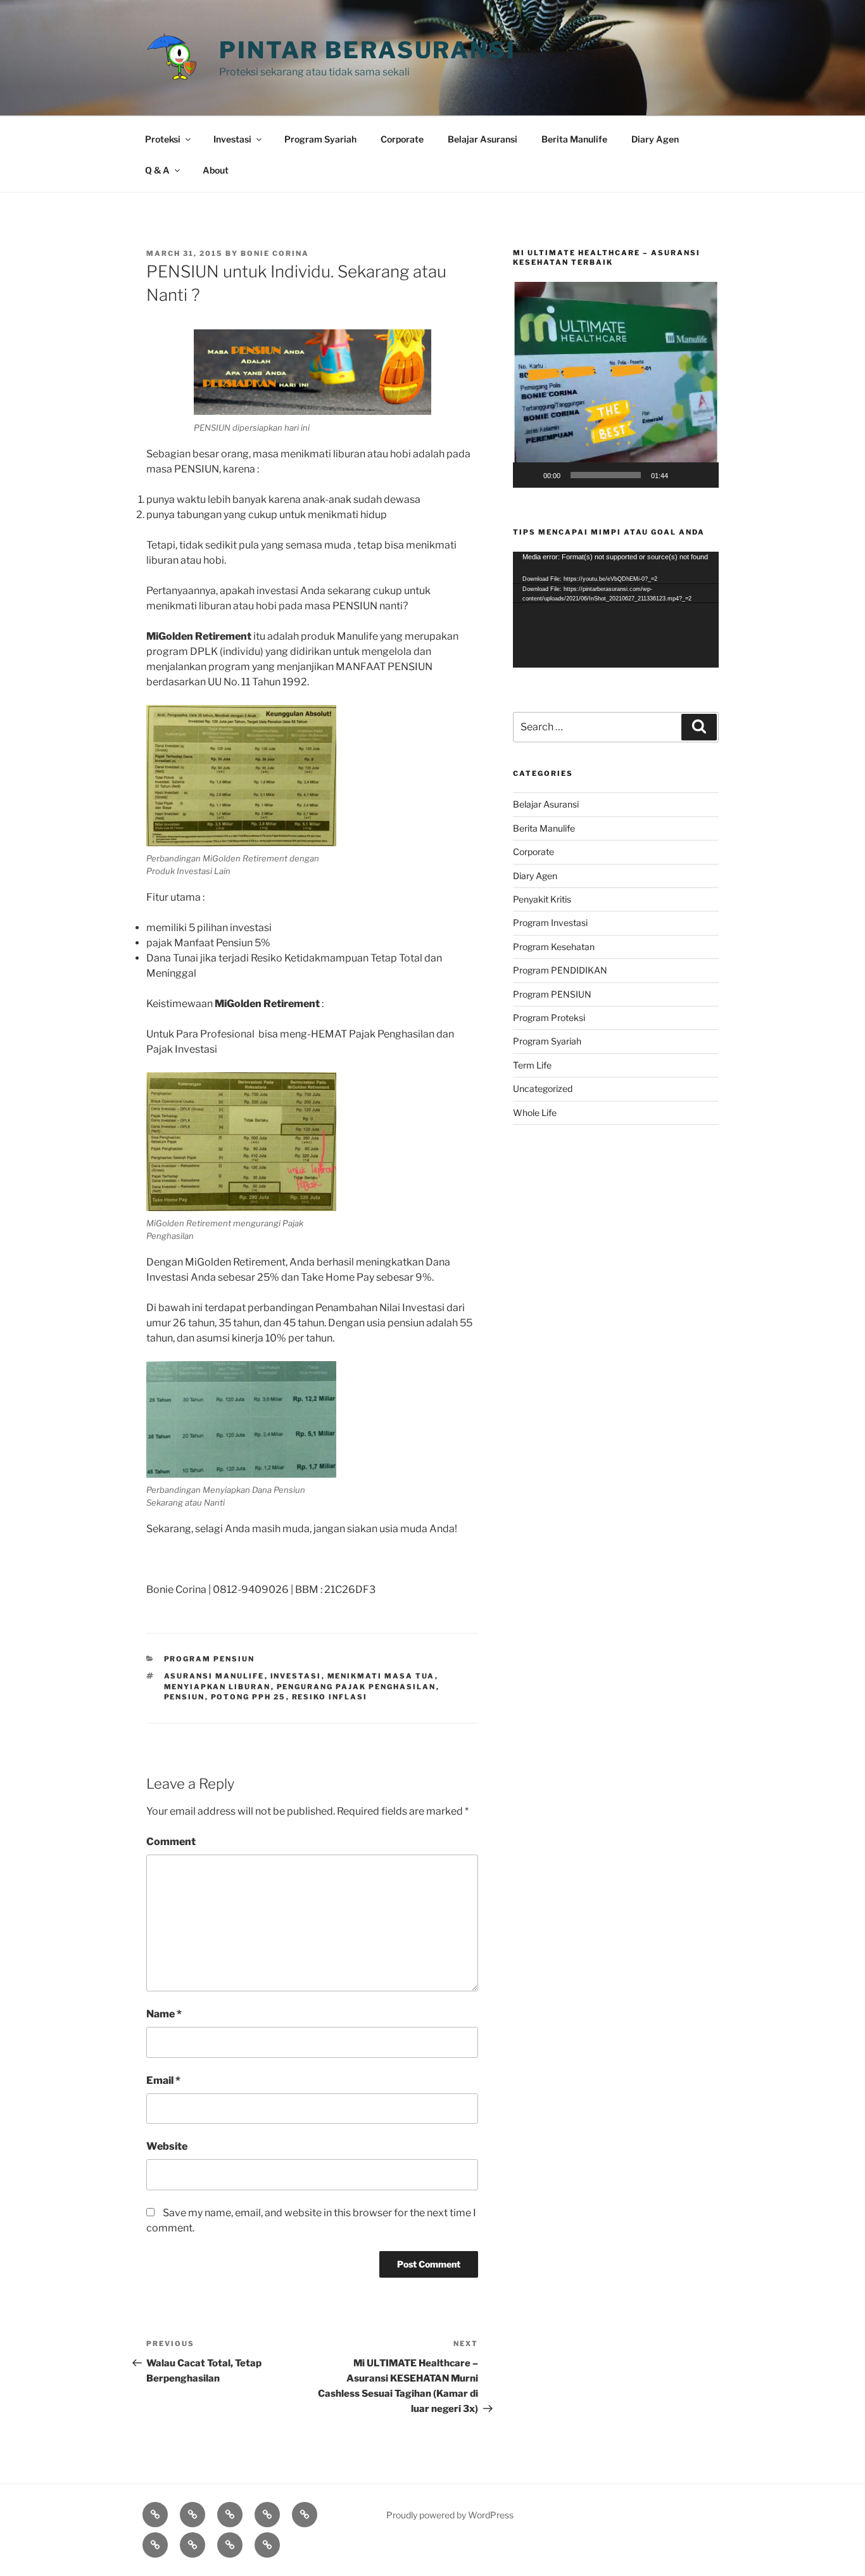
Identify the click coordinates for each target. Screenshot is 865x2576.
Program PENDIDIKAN (560, 970)
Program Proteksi (549, 1018)
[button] (616, 385)
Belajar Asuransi (483, 139)
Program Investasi (550, 923)
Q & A (157, 170)
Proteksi (163, 139)
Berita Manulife (574, 139)
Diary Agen (655, 139)
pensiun (185, 1697)
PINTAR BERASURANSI (368, 50)
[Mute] (682, 475)
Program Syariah (320, 139)
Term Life (532, 1065)
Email (163, 2080)
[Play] (529, 475)
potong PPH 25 (249, 1697)
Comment (171, 1842)
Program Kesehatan (554, 947)
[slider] (606, 475)
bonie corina (275, 253)
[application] (616, 385)
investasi (296, 1676)
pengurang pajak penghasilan (357, 1687)
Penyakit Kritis (542, 899)
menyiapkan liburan (218, 1687)
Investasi (232, 139)
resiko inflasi (330, 1697)
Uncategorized (543, 1088)
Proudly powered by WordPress (450, 2515)
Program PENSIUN (210, 1659)
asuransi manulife (214, 1676)
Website (167, 2146)
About (216, 170)
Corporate (402, 139)
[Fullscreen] (702, 475)
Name (164, 2014)
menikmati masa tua (381, 1676)
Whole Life (535, 1113)
